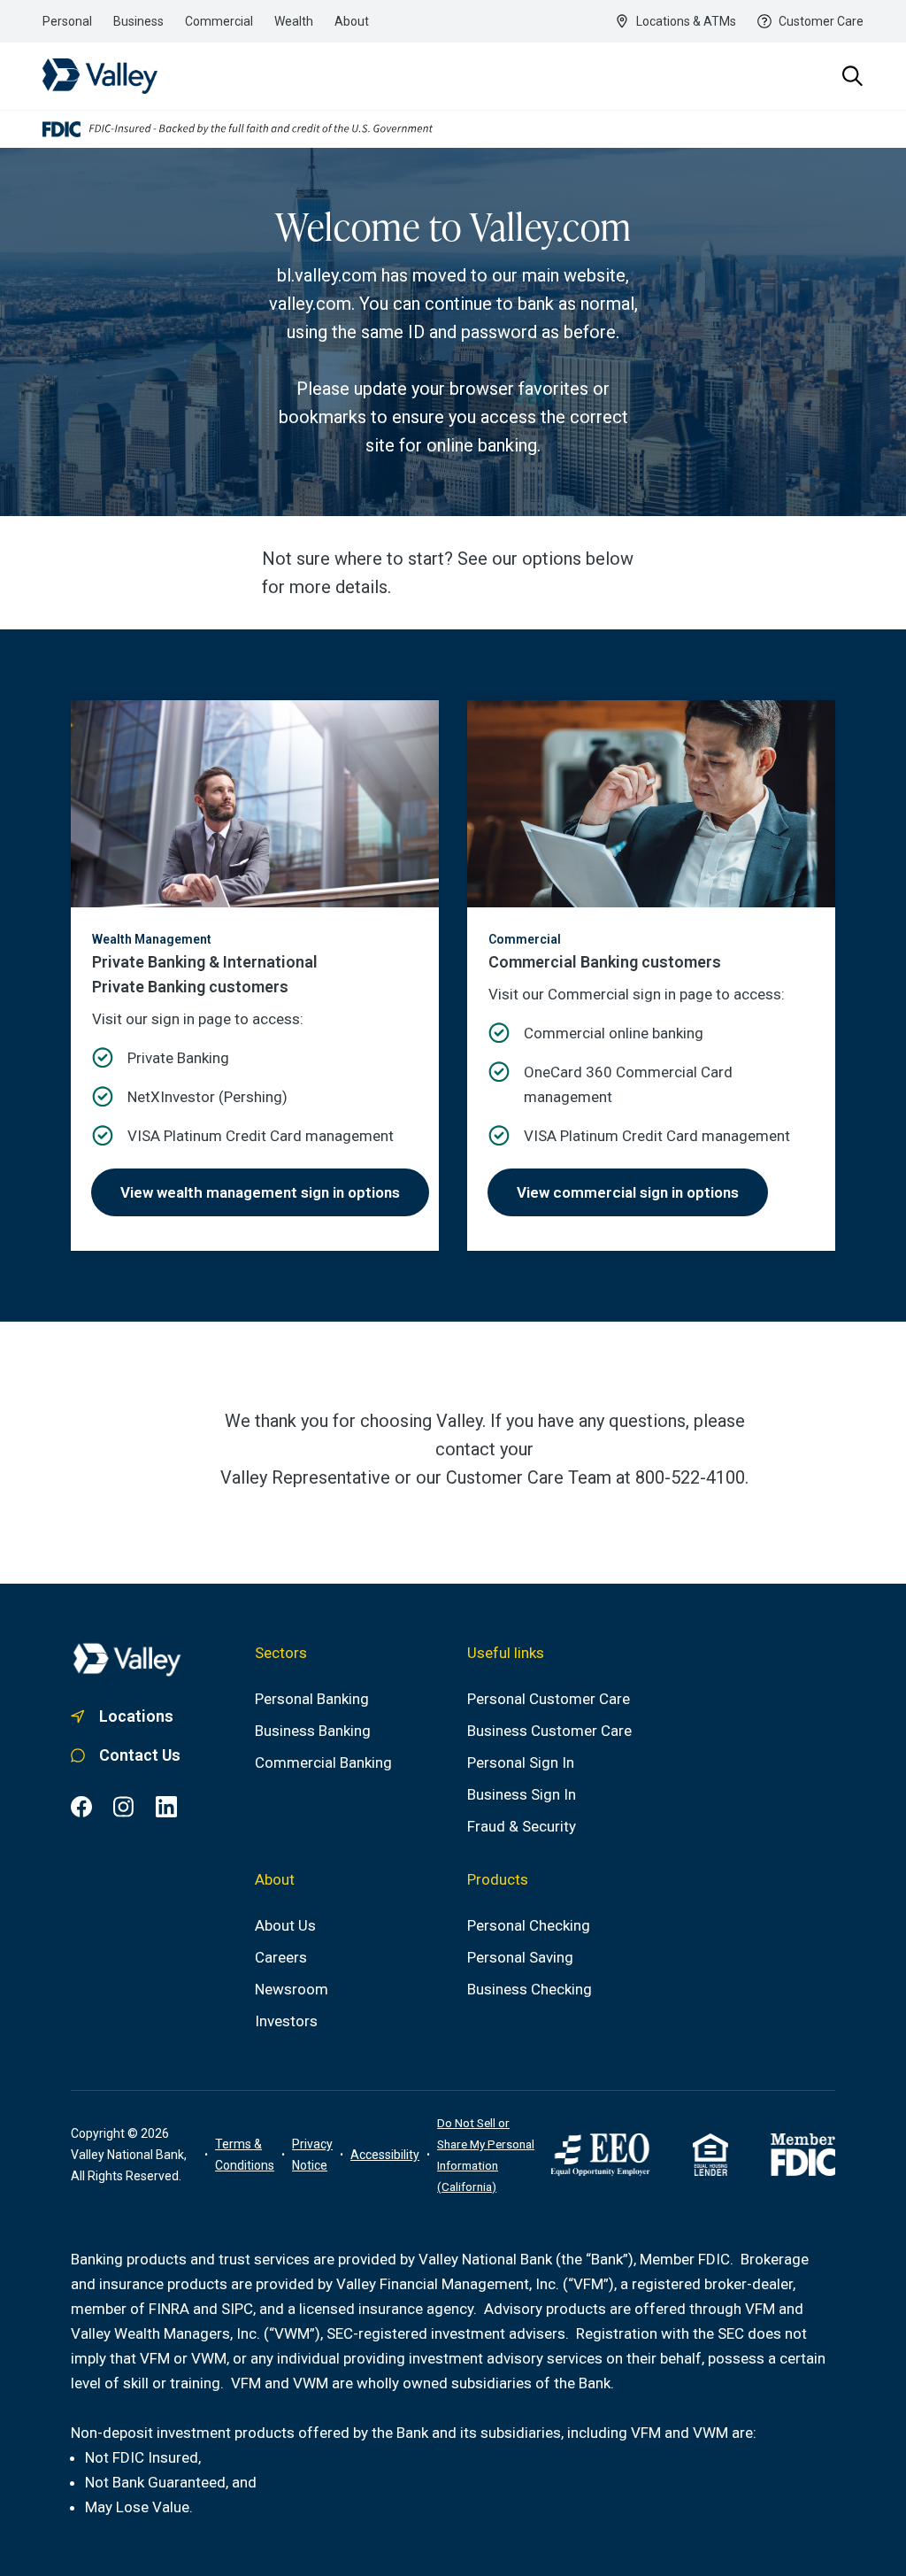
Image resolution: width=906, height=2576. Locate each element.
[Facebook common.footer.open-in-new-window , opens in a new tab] (81, 1807)
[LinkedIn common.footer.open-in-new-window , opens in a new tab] (166, 1807)
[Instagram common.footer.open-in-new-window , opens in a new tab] (124, 1807)
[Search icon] (853, 76)
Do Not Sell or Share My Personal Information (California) (486, 2155)
